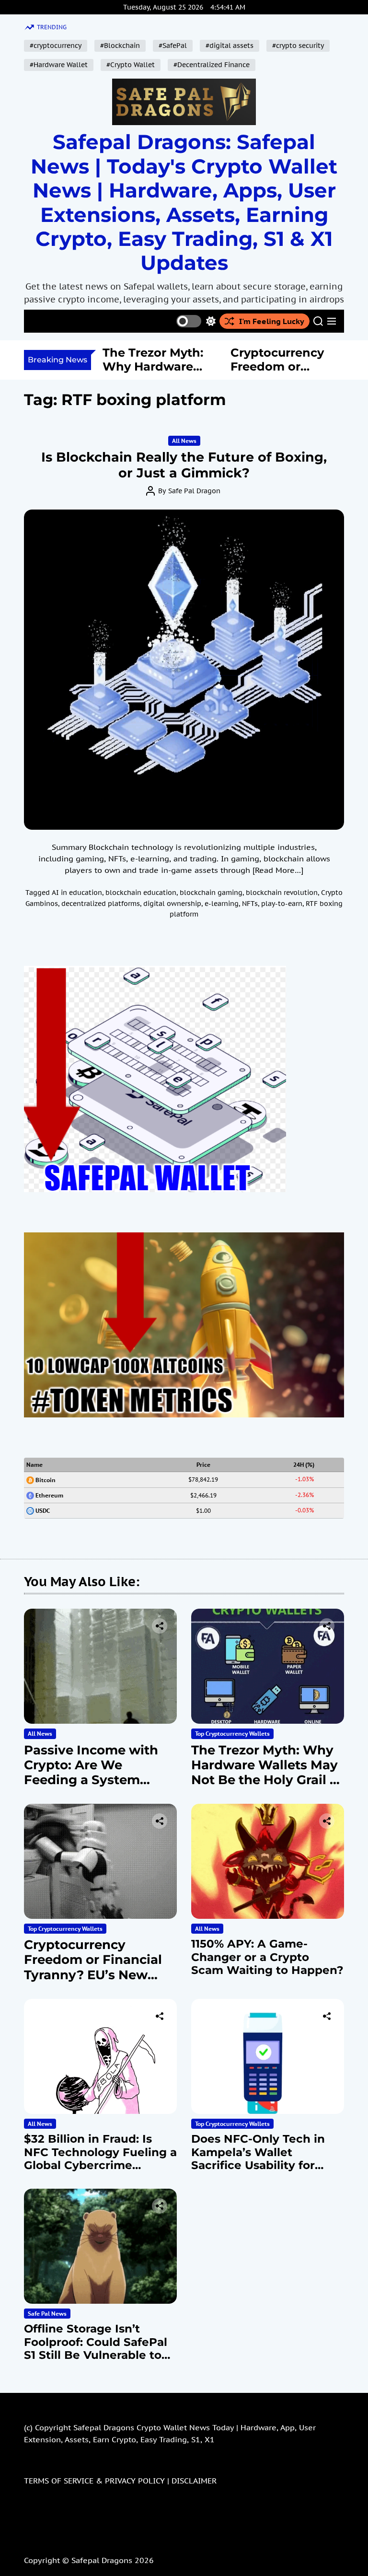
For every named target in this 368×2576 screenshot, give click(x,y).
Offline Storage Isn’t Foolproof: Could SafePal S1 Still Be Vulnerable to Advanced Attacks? (96, 2349)
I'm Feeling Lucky (272, 321)
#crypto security (298, 46)
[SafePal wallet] (155, 972)
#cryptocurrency (56, 46)
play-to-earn (282, 904)
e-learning (222, 904)
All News (184, 441)
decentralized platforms (101, 904)
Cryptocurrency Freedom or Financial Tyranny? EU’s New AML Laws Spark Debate (93, 1975)
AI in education (77, 893)
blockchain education (141, 893)
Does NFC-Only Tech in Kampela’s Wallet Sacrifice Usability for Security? (258, 2159)
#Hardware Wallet (59, 65)
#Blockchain (120, 46)
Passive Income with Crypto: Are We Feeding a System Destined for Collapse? (97, 1773)
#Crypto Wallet (131, 65)
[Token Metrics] (184, 1238)
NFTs (250, 904)
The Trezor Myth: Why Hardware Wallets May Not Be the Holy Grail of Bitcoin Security (267, 1773)
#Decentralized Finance (212, 65)
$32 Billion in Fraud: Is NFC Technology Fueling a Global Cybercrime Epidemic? (100, 2159)
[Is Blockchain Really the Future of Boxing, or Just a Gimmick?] (184, 670)
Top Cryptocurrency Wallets (232, 1734)
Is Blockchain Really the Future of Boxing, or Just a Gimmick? (184, 465)
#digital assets (230, 46)
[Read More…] (278, 870)
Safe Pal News (47, 2314)
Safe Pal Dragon (194, 491)
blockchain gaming (211, 893)
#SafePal (173, 46)
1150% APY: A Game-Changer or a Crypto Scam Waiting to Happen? (267, 1957)
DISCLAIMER (194, 2481)
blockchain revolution (282, 893)
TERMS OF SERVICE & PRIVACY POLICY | (98, 2481)
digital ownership (172, 904)
